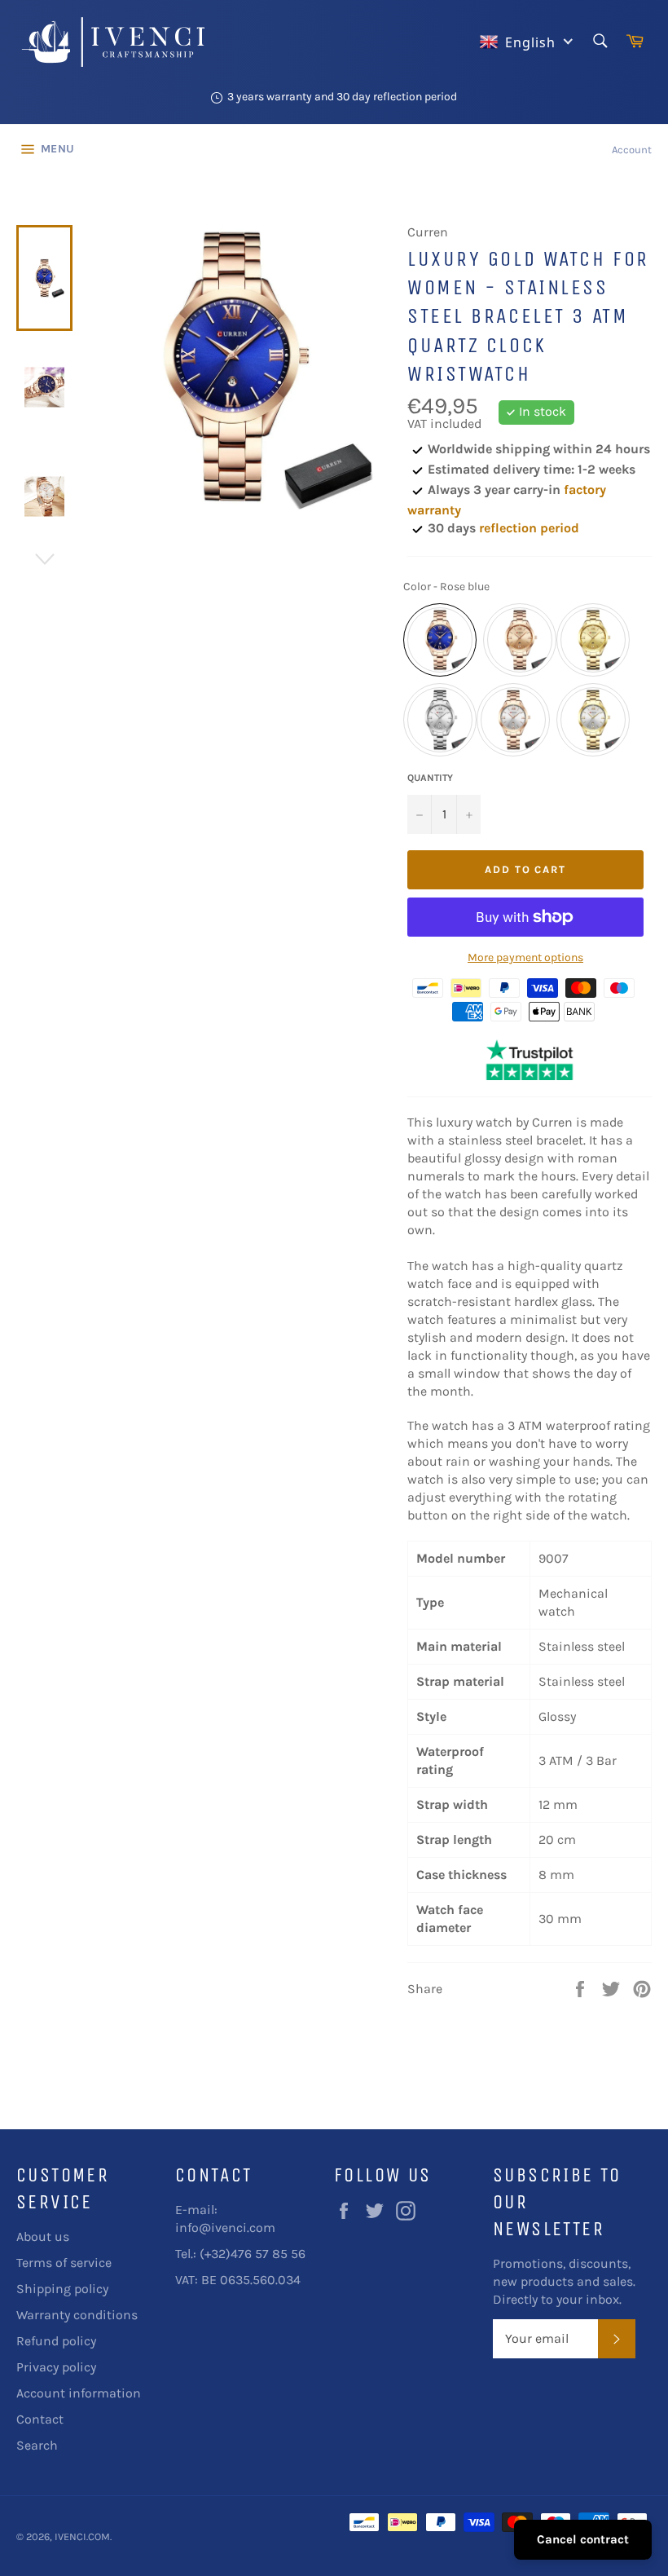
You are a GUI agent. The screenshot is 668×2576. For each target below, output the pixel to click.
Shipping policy (62, 2289)
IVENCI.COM (82, 2536)
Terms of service (64, 2263)
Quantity (430, 778)
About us (43, 2236)
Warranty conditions (77, 2315)
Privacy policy (56, 2367)
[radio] (440, 640)
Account (632, 150)
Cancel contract (583, 2539)
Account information (79, 2393)
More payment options (525, 957)
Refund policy (56, 2341)
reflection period (529, 528)
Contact (40, 2419)
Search (37, 2445)
